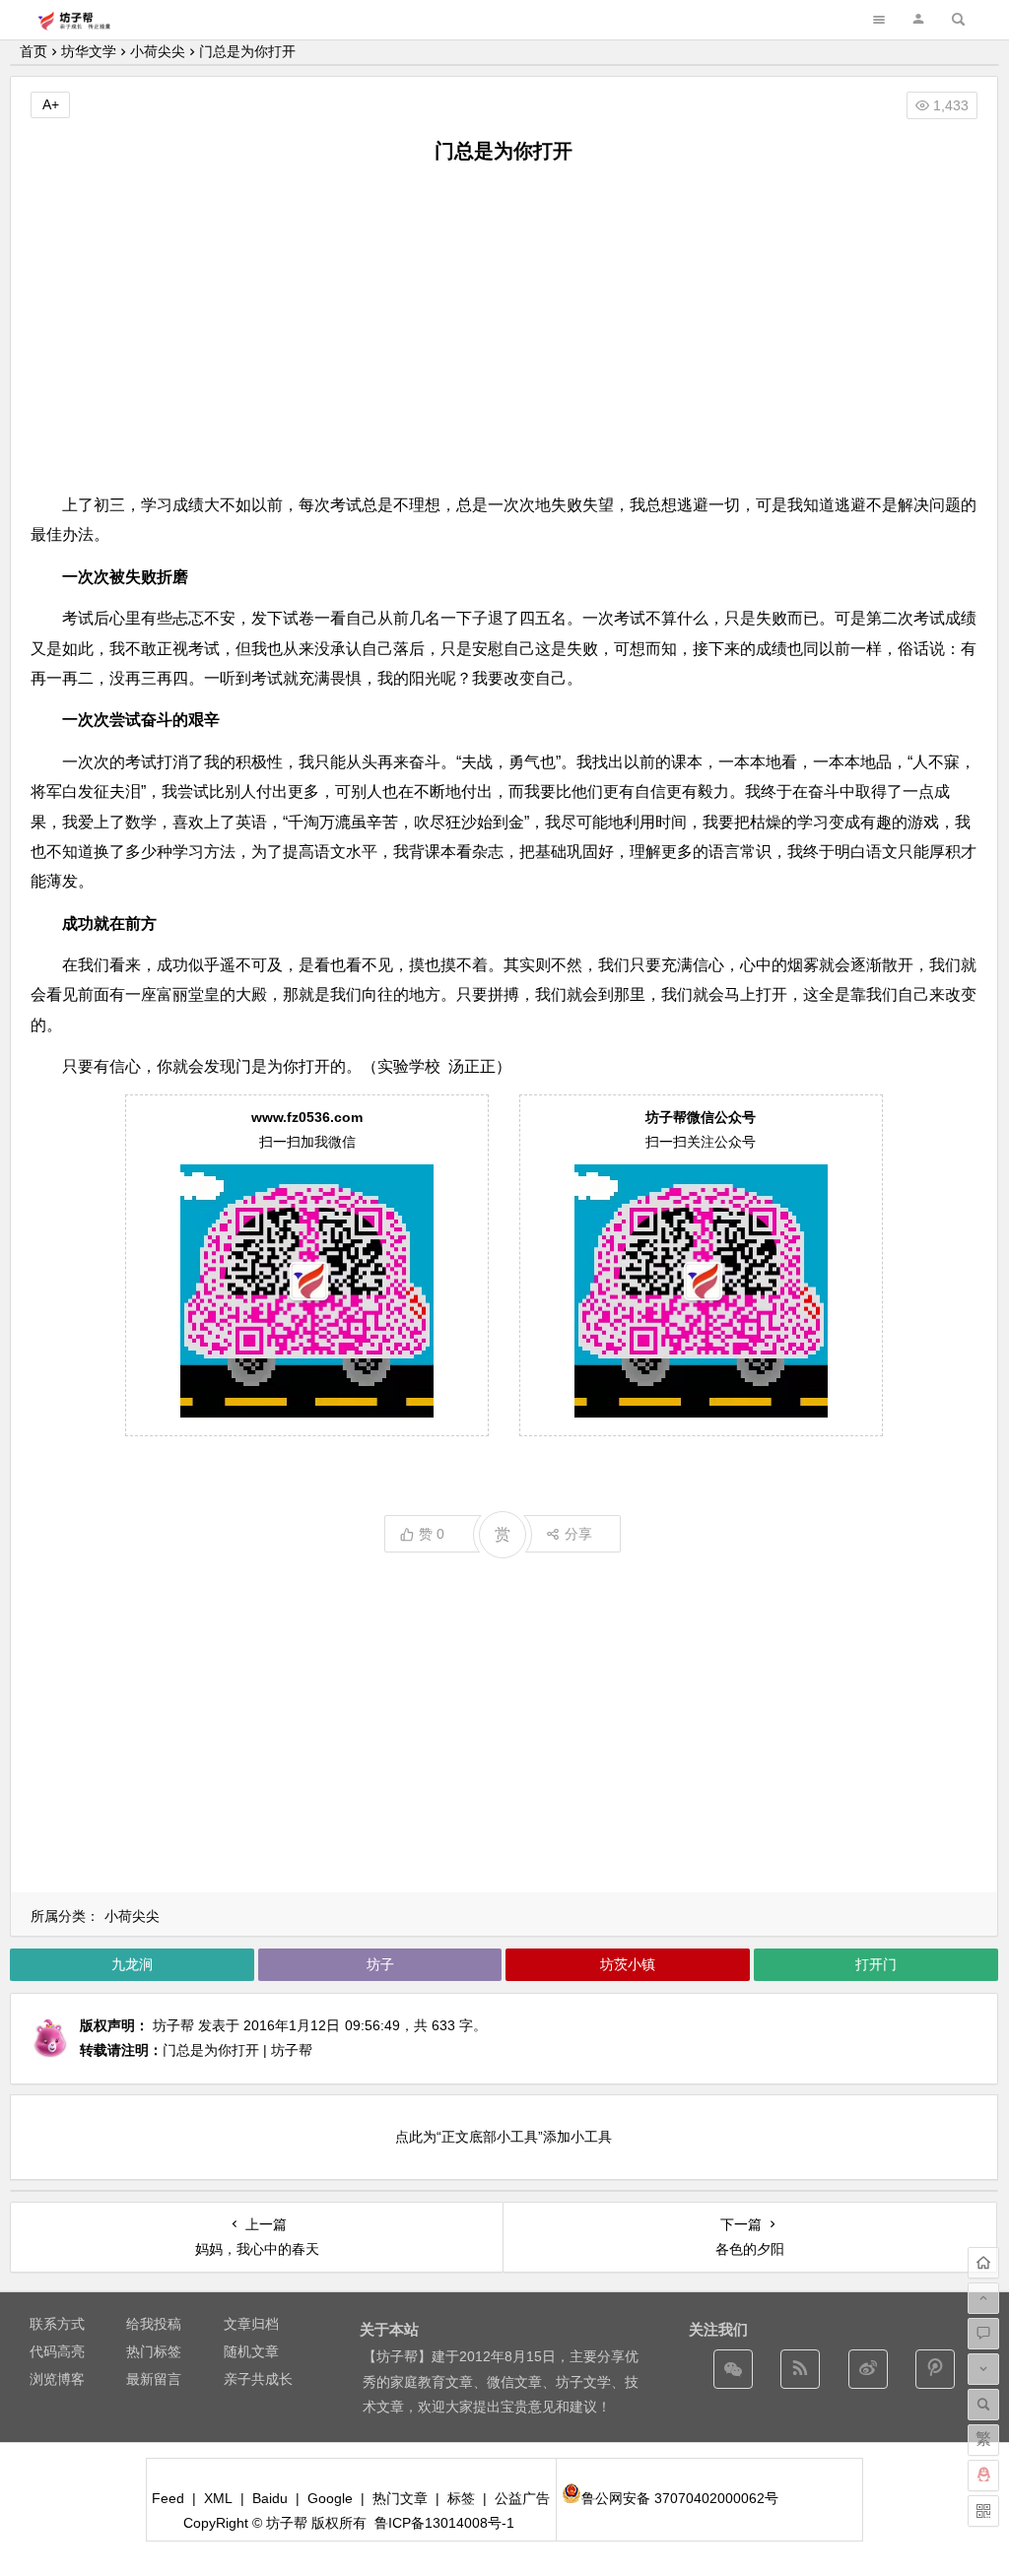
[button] (918, 19)
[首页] (983, 2263)
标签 (461, 2498)
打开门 (876, 1964)
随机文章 (251, 2351)
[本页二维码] (983, 2511)
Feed (168, 2498)
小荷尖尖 (158, 51)
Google (330, 2498)
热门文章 (400, 2498)
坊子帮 (173, 2025)
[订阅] (800, 2369)
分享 (578, 1534)
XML (218, 2498)
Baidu (270, 2498)
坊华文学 (89, 51)
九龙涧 (132, 1964)
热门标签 (154, 2351)
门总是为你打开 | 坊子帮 (237, 2050)
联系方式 (57, 2324)
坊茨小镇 (628, 1964)
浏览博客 (57, 2379)
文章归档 (251, 2324)
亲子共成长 (258, 2379)
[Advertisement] (504, 328)
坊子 (380, 1964)
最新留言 (154, 2379)
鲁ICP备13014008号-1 (444, 2523)
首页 (34, 51)
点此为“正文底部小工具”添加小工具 (504, 2137)
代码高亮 (57, 2351)
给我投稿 (154, 2324)
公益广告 (522, 2498)
